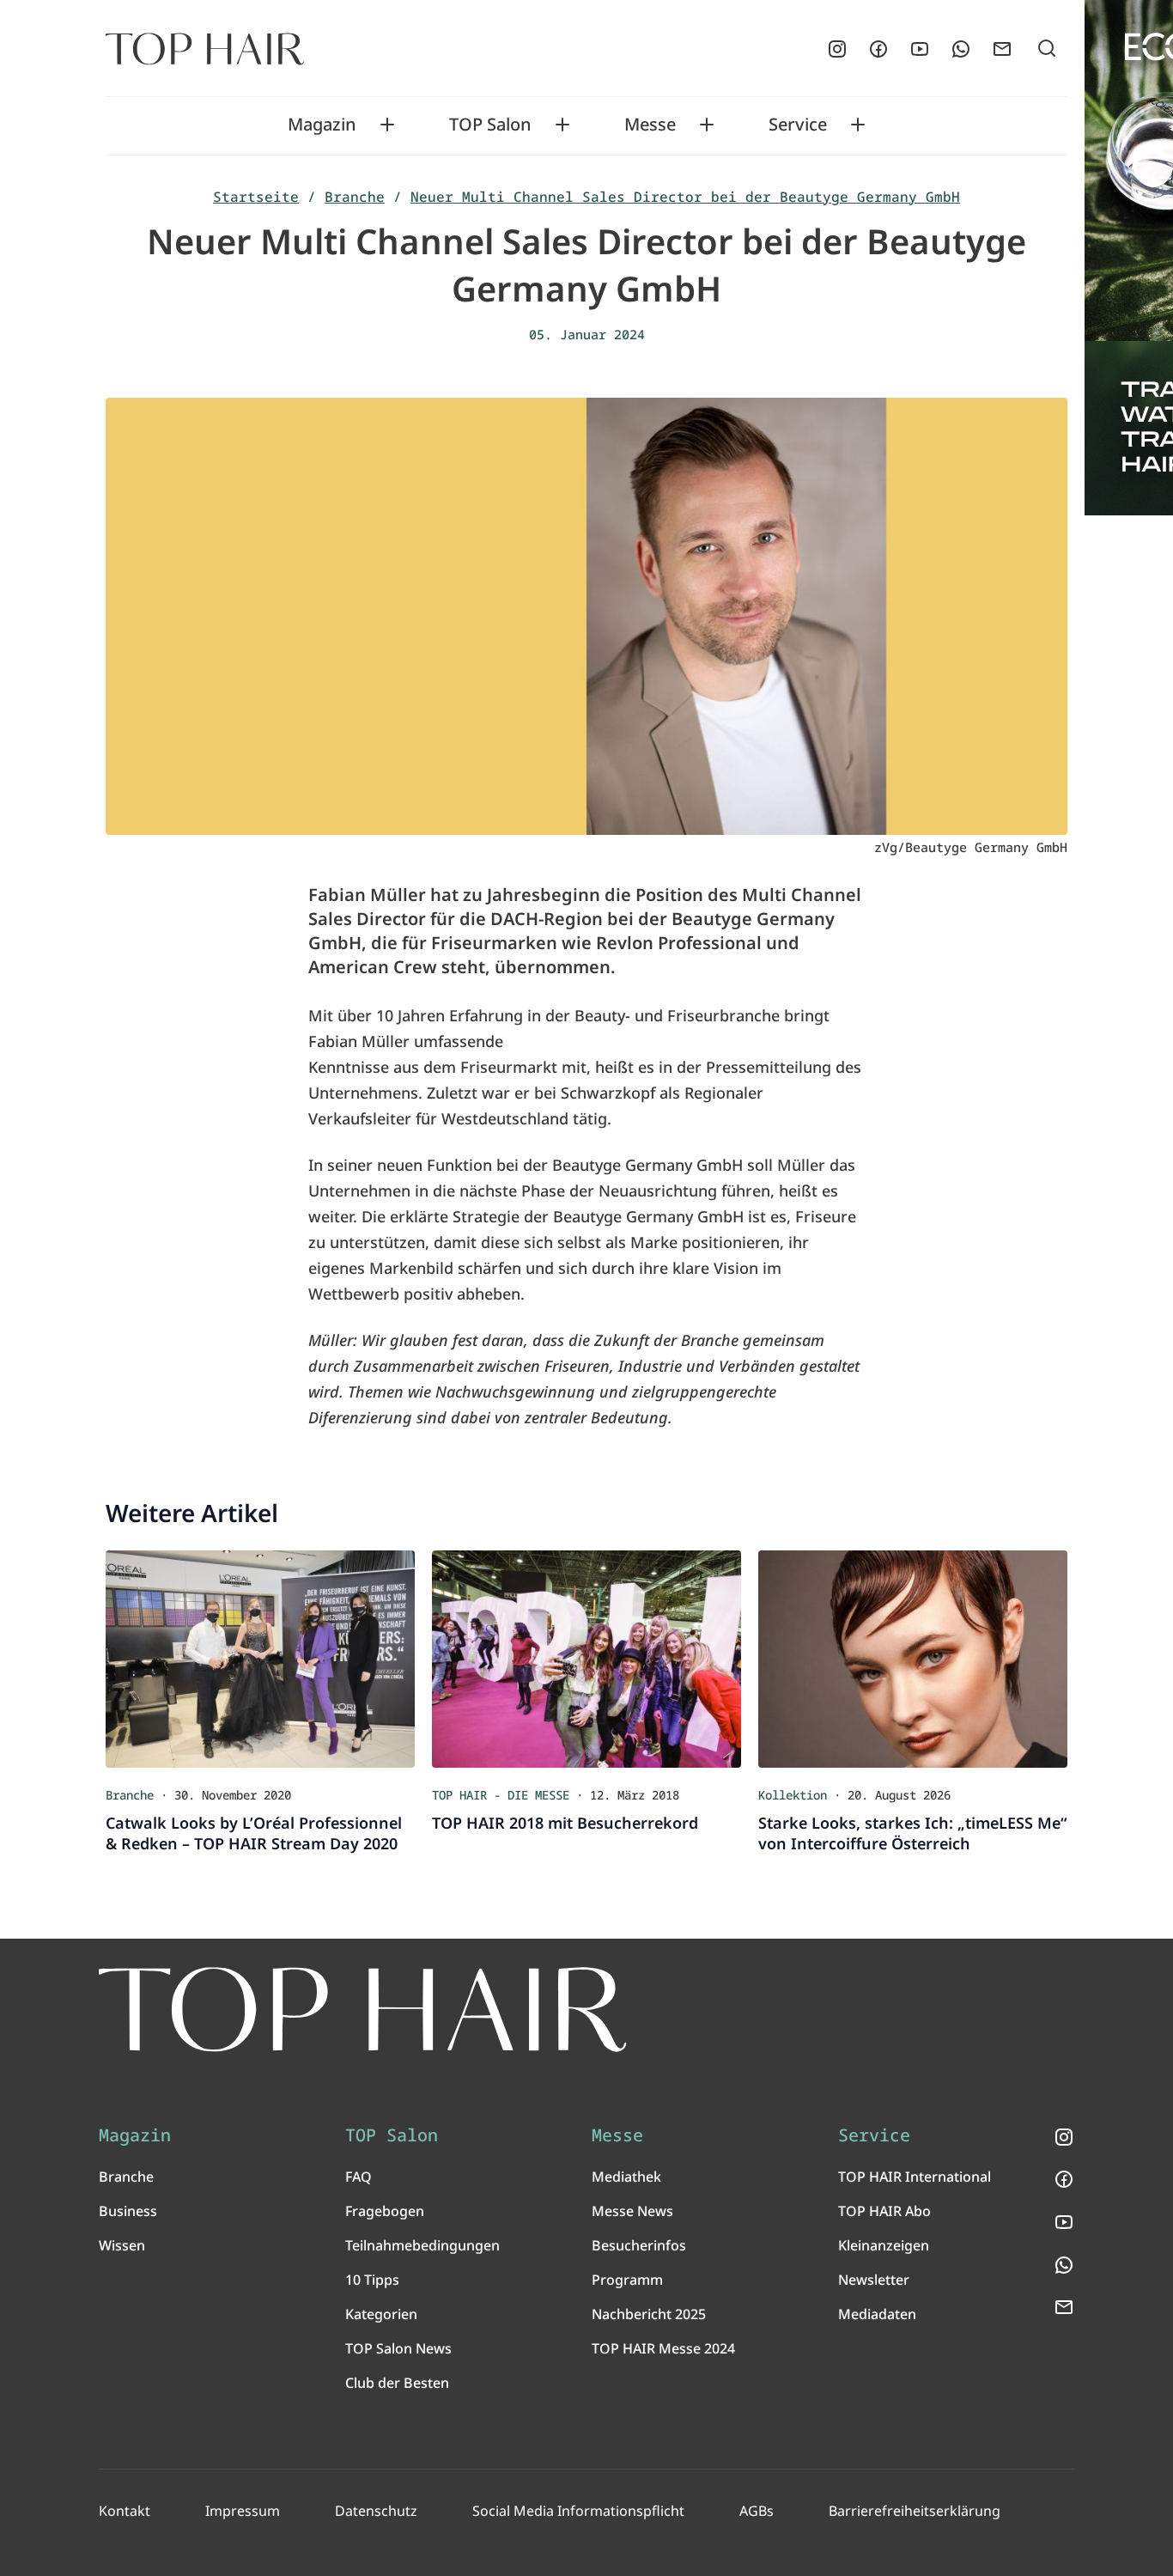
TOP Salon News (398, 2348)
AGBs (757, 2511)
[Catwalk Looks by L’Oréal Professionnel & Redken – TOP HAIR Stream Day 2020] (260, 1659)
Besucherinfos (639, 2245)
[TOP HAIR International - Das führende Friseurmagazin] (363, 2010)
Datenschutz (376, 2511)
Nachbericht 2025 (649, 2314)
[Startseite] (205, 49)
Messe (650, 125)
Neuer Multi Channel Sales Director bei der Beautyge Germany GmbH (685, 197)
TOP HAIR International (915, 2177)
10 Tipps (372, 2280)
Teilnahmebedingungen (422, 2245)
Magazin (322, 125)
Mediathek (626, 2177)
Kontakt (125, 2511)
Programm (627, 2280)
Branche (355, 197)
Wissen (122, 2245)
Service (798, 125)
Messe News (632, 2211)
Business (128, 2211)
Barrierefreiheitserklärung (915, 2511)
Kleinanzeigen (884, 2245)
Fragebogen (385, 2211)
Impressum (243, 2511)
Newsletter (874, 2280)
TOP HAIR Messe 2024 (663, 2348)
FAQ (359, 2177)
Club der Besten (397, 2383)
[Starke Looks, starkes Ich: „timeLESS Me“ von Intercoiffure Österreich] (913, 1659)
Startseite (256, 197)
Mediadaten (877, 2314)
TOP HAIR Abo (884, 2211)
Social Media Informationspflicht (578, 2511)
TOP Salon (490, 125)
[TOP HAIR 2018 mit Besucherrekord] (586, 1659)
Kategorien (381, 2314)
